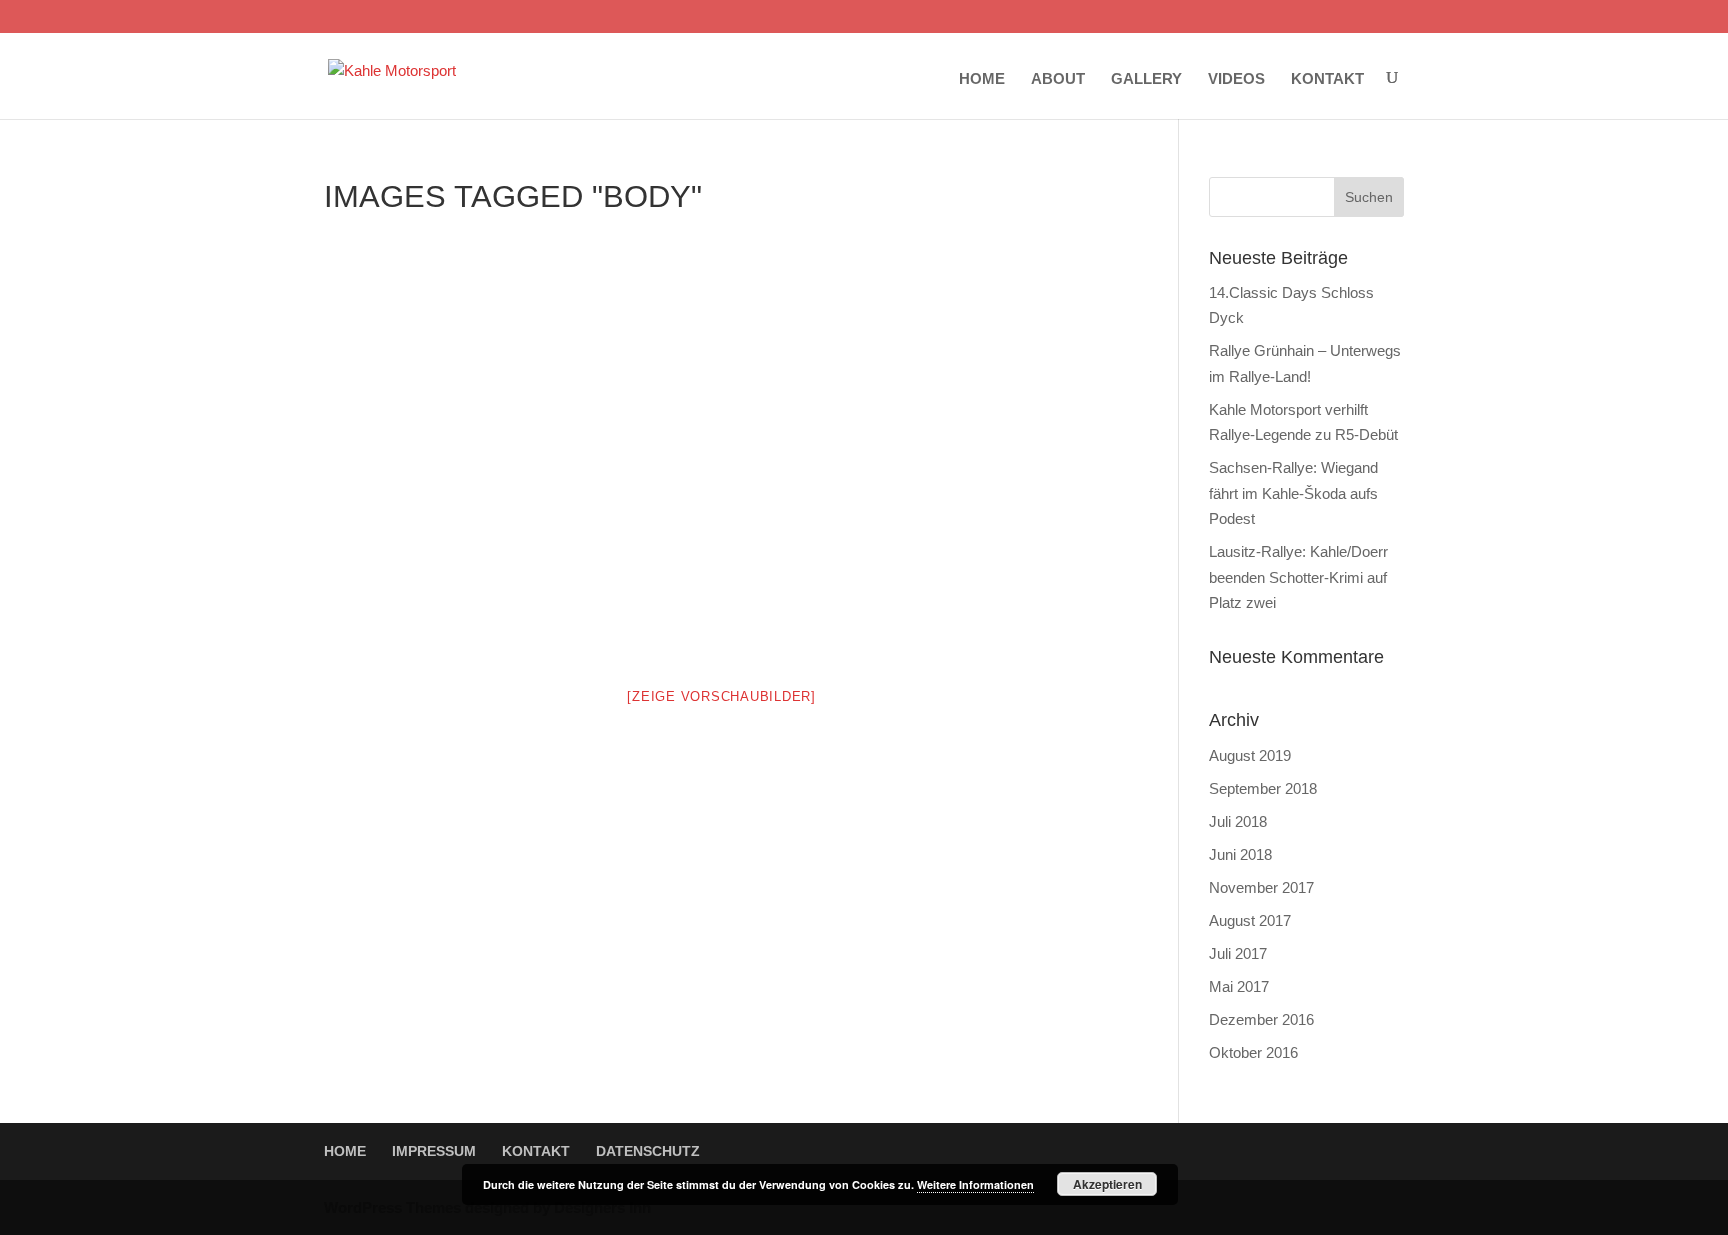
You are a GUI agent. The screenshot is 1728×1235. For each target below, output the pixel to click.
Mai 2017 (1239, 986)
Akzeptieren (1107, 1184)
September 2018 (1263, 788)
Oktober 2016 (1253, 1052)
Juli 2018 (1238, 821)
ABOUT (1058, 79)
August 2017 (1250, 920)
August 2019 (1250, 755)
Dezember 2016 (1261, 1019)
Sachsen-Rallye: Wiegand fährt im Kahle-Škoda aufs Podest (1293, 493)
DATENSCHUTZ (648, 1151)
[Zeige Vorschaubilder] (721, 696)
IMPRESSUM (434, 1151)
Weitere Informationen (975, 1184)
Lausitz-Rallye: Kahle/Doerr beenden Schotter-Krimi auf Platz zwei (1298, 577)
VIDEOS (1236, 79)
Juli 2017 (1238, 953)
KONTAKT (1327, 79)
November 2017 (1261, 887)
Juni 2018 (1240, 854)
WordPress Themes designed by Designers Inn (487, 1207)
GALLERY (1146, 79)
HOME (982, 79)
